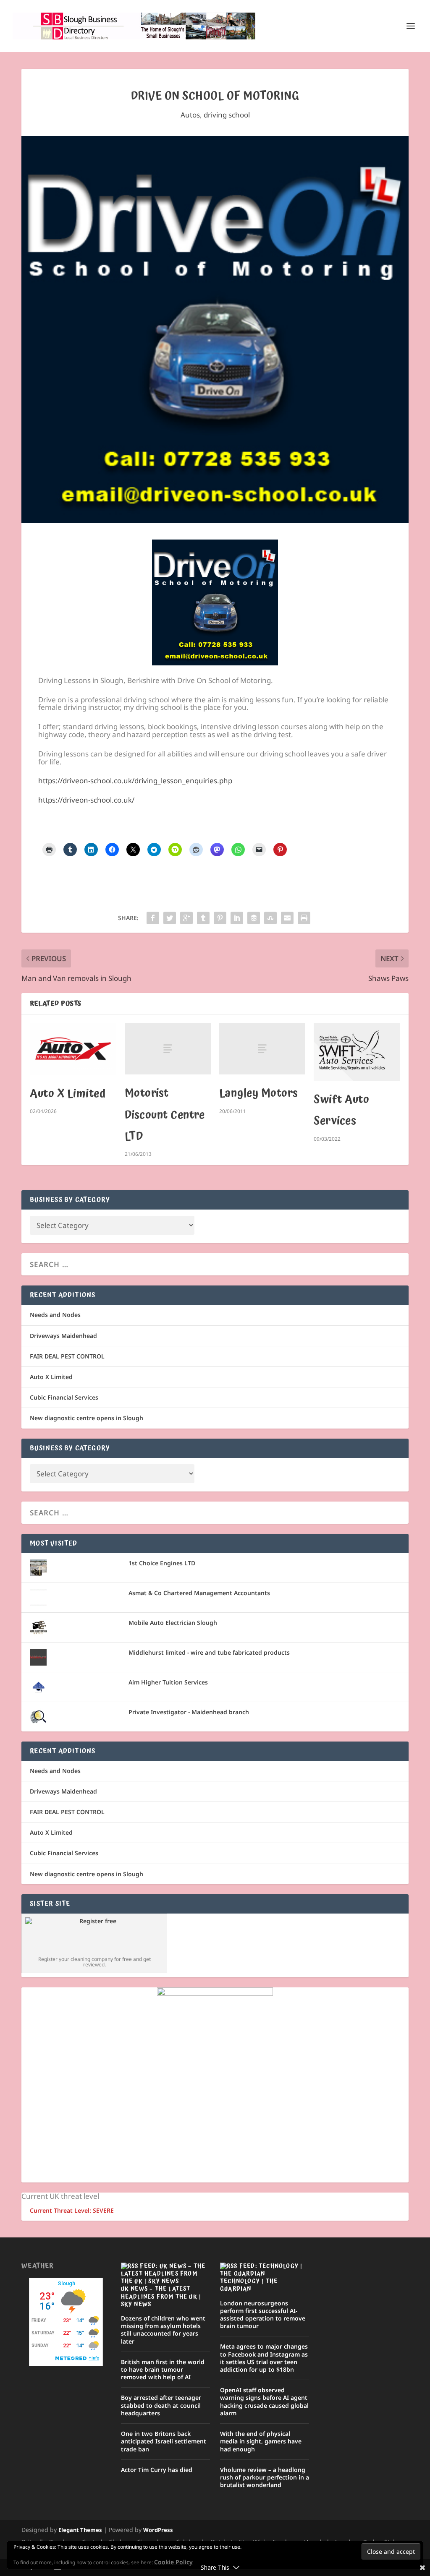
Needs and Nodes (55, 1315)
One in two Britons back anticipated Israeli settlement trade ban (164, 2441)
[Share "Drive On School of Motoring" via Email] (287, 918)
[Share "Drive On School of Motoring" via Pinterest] (220, 918)
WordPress (158, 2530)
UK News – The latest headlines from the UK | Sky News (161, 2297)
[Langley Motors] (262, 1049)
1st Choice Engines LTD (162, 1563)
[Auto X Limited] (73, 1049)
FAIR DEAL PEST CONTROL (67, 1356)
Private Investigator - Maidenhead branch (189, 1712)
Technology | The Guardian (249, 2285)
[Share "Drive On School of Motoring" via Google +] (186, 918)
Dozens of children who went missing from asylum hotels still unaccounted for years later (163, 2330)
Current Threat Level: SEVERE (72, 2210)
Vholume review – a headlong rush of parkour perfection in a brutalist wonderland (265, 2477)
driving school (227, 115)
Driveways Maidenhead (63, 1336)
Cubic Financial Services (64, 1397)
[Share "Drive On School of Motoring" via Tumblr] (203, 918)
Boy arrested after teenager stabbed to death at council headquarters (161, 2405)
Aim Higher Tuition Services (168, 1682)
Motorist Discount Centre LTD (165, 1115)
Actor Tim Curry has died (157, 2470)
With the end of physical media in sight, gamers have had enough (261, 2441)
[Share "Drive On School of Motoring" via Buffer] (254, 918)
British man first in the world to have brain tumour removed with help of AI (163, 2369)
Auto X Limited (68, 1094)
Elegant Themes (80, 2530)
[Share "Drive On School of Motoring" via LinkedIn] (237, 918)
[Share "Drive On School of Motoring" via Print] (304, 918)
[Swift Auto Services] (357, 1052)
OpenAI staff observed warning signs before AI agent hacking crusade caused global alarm (264, 2401)
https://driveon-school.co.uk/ (86, 800)
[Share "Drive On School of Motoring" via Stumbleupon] (270, 918)
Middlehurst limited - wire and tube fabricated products (209, 1652)
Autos (190, 115)
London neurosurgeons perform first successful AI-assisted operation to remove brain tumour (263, 2315)
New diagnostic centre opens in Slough (87, 1418)
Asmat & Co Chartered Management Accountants (199, 1593)
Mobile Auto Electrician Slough (173, 1623)
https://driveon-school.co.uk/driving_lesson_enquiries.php (135, 781)
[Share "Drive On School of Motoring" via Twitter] (170, 918)
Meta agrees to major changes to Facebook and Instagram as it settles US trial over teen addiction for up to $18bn (264, 2358)
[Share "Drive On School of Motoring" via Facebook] (153, 918)
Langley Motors (259, 1093)
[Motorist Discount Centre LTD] (168, 1049)
